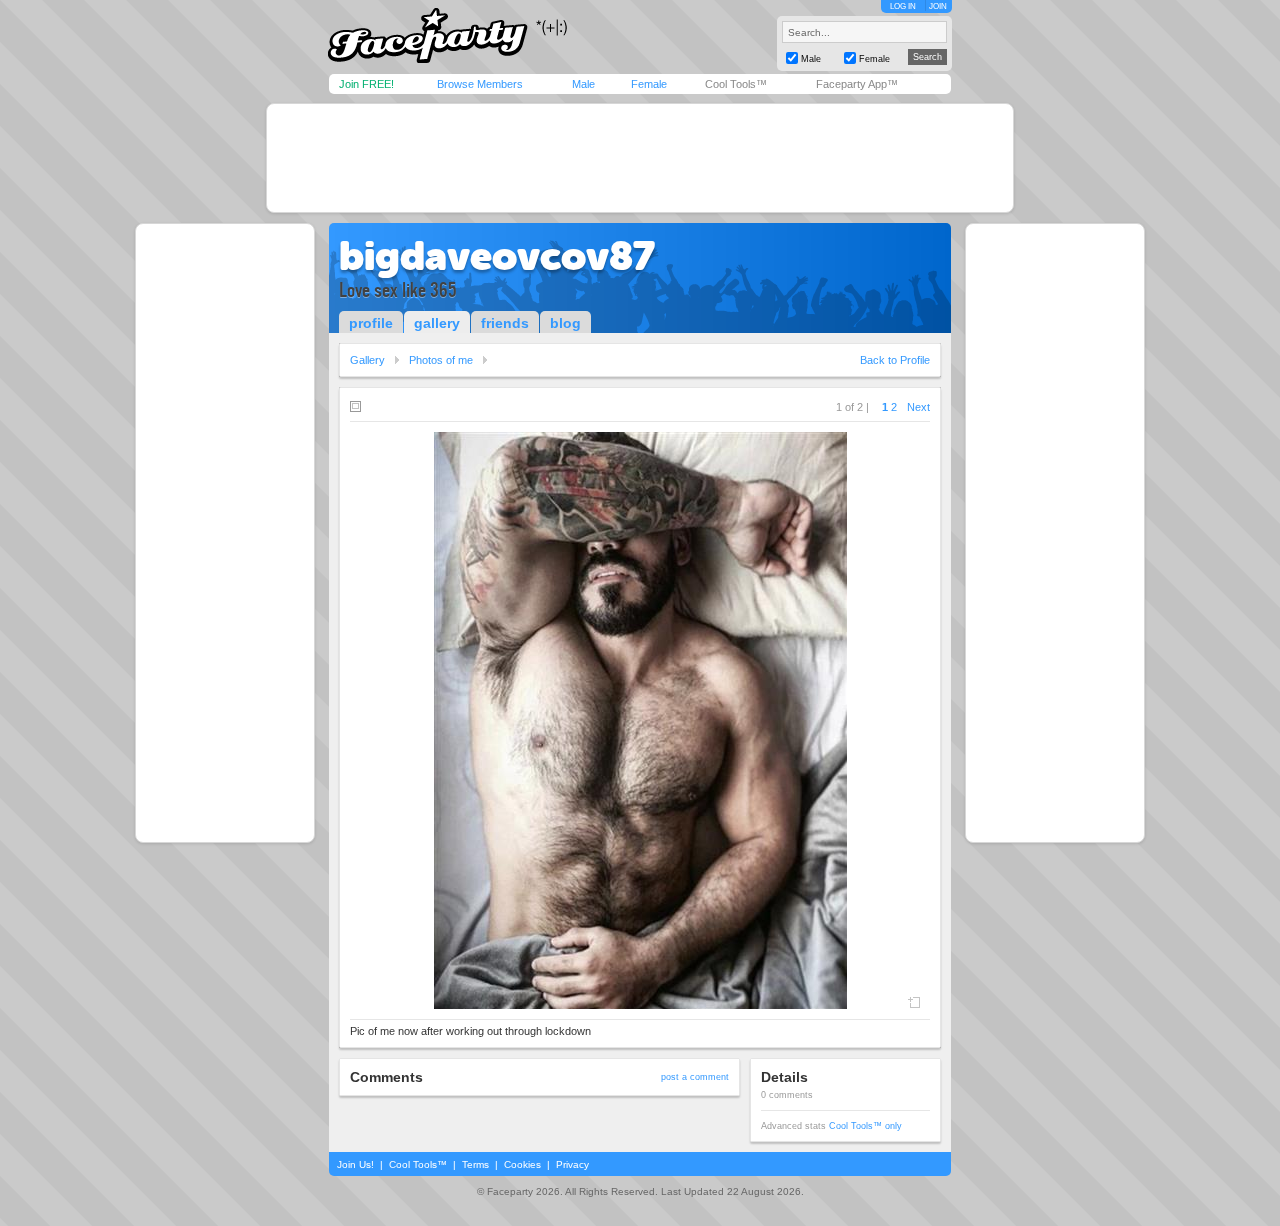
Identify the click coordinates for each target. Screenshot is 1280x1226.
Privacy (572, 1164)
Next (918, 407)
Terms (475, 1164)
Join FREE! (366, 84)
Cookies (522, 1164)
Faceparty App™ (857, 84)
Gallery (367, 360)
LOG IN (903, 6)
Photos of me (441, 360)
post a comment (695, 1077)
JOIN (938, 6)
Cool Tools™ (736, 84)
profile (371, 323)
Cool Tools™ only (865, 1126)
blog (565, 323)
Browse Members (480, 84)
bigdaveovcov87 (497, 256)
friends (505, 323)
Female (649, 84)
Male (583, 84)
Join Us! (355, 1164)
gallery (437, 323)
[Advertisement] (640, 158)
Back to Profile (895, 360)
